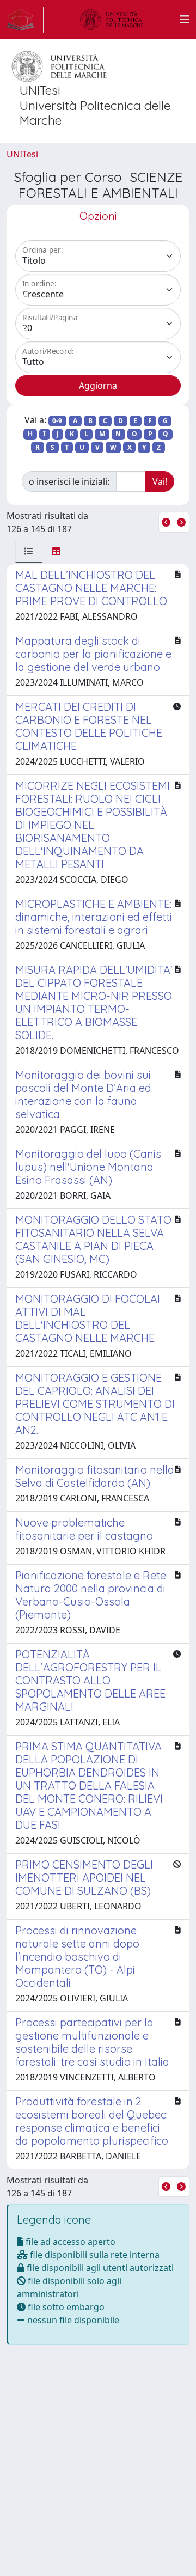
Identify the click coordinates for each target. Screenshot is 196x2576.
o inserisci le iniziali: (69, 481)
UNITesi (22, 154)
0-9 (57, 421)
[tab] (29, 551)
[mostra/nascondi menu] (185, 20)
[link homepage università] (112, 20)
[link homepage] (25, 20)
